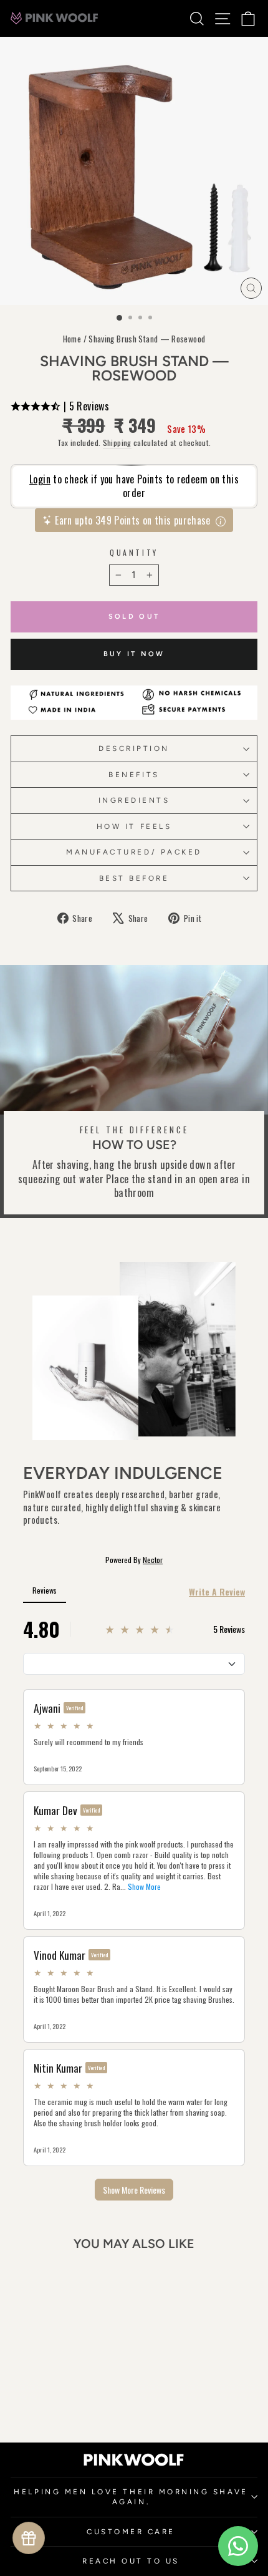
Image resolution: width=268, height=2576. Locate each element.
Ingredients (134, 800)
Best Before (134, 878)
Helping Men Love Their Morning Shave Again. (131, 2497)
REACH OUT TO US (131, 2561)
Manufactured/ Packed (134, 852)
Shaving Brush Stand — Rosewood (147, 339)
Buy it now (134, 654)
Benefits (134, 775)
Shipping (117, 443)
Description (134, 748)
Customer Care (131, 2532)
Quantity (134, 553)
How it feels (134, 826)
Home (72, 339)
